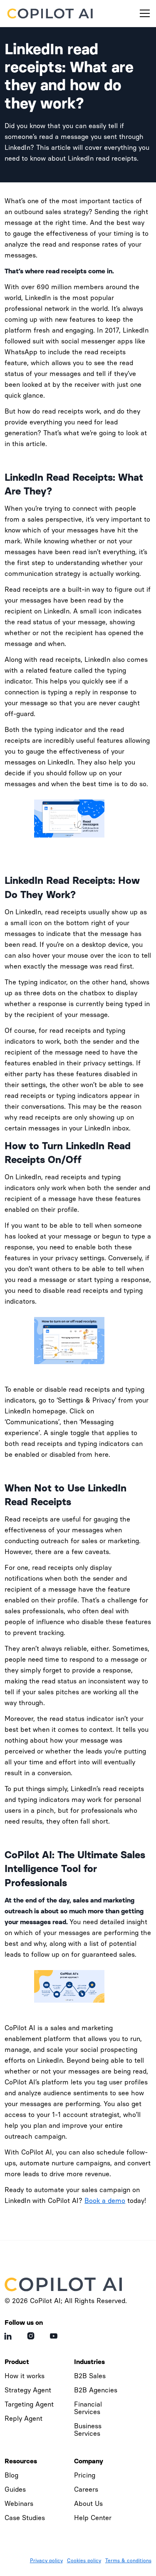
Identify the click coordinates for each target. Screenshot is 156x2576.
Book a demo (105, 2201)
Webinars (19, 2504)
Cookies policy (84, 2561)
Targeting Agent (29, 2404)
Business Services (88, 2430)
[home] (51, 13)
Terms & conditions (128, 2561)
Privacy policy (46, 2561)
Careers (86, 2489)
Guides (15, 2489)
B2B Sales (90, 2376)
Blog (11, 2475)
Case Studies (25, 2518)
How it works (25, 2376)
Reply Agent (24, 2418)
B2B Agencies (96, 2390)
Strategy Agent (28, 2390)
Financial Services (88, 2408)
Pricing (85, 2475)
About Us (88, 2504)
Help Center (93, 2518)
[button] (143, 13)
